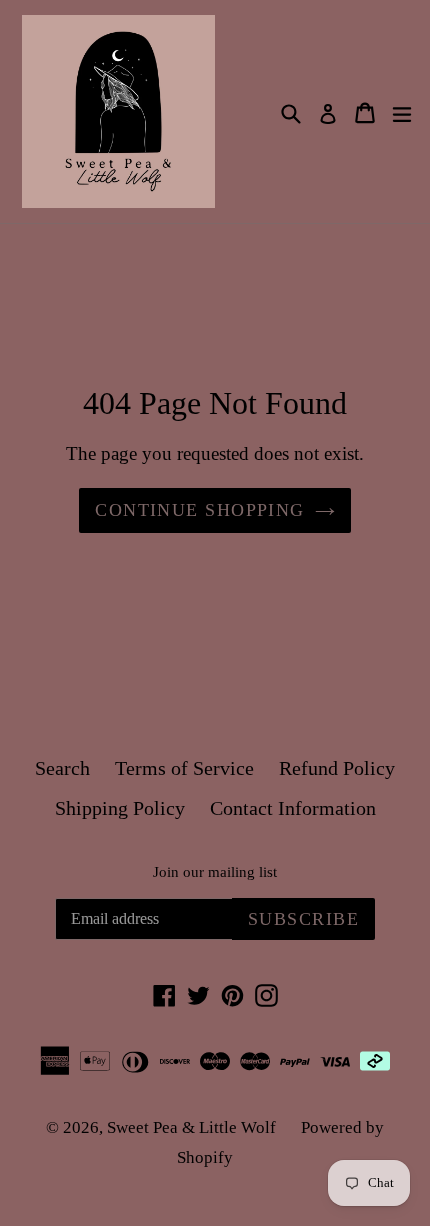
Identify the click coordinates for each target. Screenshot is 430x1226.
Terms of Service (184, 768)
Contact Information (293, 808)
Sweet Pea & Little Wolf (191, 1127)
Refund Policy (337, 768)
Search (62, 768)
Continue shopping (199, 510)
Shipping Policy (120, 808)
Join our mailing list (215, 872)
